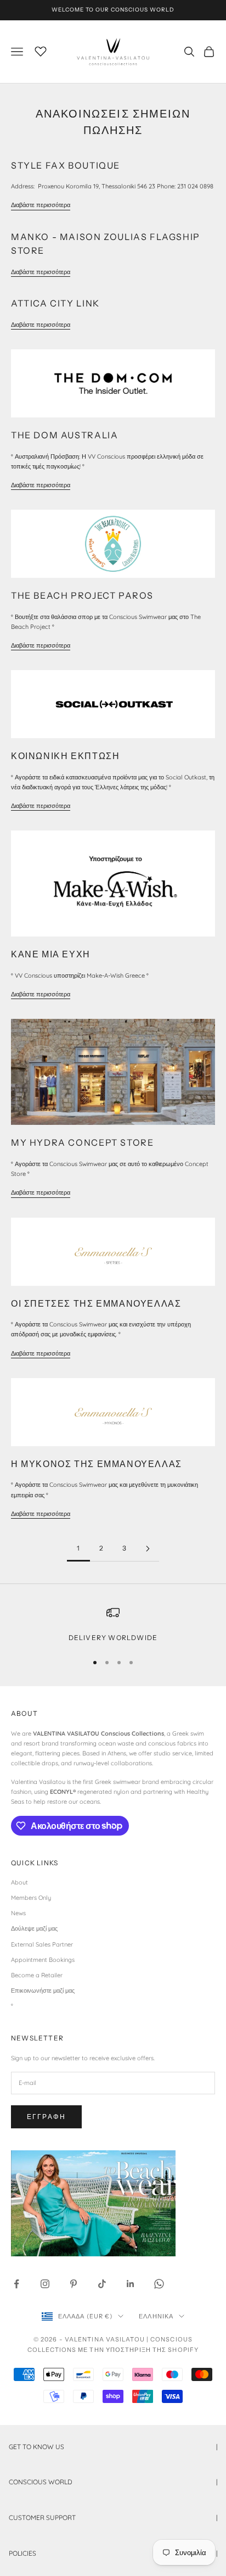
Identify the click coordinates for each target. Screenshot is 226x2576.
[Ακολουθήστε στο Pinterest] (74, 2284)
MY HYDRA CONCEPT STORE (82, 1142)
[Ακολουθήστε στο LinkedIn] (131, 2284)
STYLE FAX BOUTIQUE (66, 165)
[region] (113, 1625)
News (18, 1913)
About (19, 1882)
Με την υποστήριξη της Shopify (138, 2350)
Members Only (31, 1898)
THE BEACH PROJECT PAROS (82, 595)
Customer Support (113, 2518)
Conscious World (113, 2482)
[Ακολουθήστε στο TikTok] (102, 2284)
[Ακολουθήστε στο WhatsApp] (159, 2284)
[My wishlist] (41, 50)
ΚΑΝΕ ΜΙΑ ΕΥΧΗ (51, 954)
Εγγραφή (46, 2117)
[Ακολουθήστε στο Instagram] (45, 2284)
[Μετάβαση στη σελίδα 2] (148, 1549)
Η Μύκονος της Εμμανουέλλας (97, 1464)
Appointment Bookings (43, 1960)
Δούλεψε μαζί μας (34, 1928)
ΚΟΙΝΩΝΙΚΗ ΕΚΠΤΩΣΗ (65, 756)
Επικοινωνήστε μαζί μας (43, 1990)
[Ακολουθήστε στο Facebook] (16, 2284)
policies (113, 2553)
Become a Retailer (37, 1975)
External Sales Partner (42, 1944)
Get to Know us (113, 2447)
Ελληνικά (156, 2316)
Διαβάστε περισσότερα (41, 205)
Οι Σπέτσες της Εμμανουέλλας (96, 1303)
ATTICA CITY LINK (55, 303)
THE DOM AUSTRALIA (64, 435)
